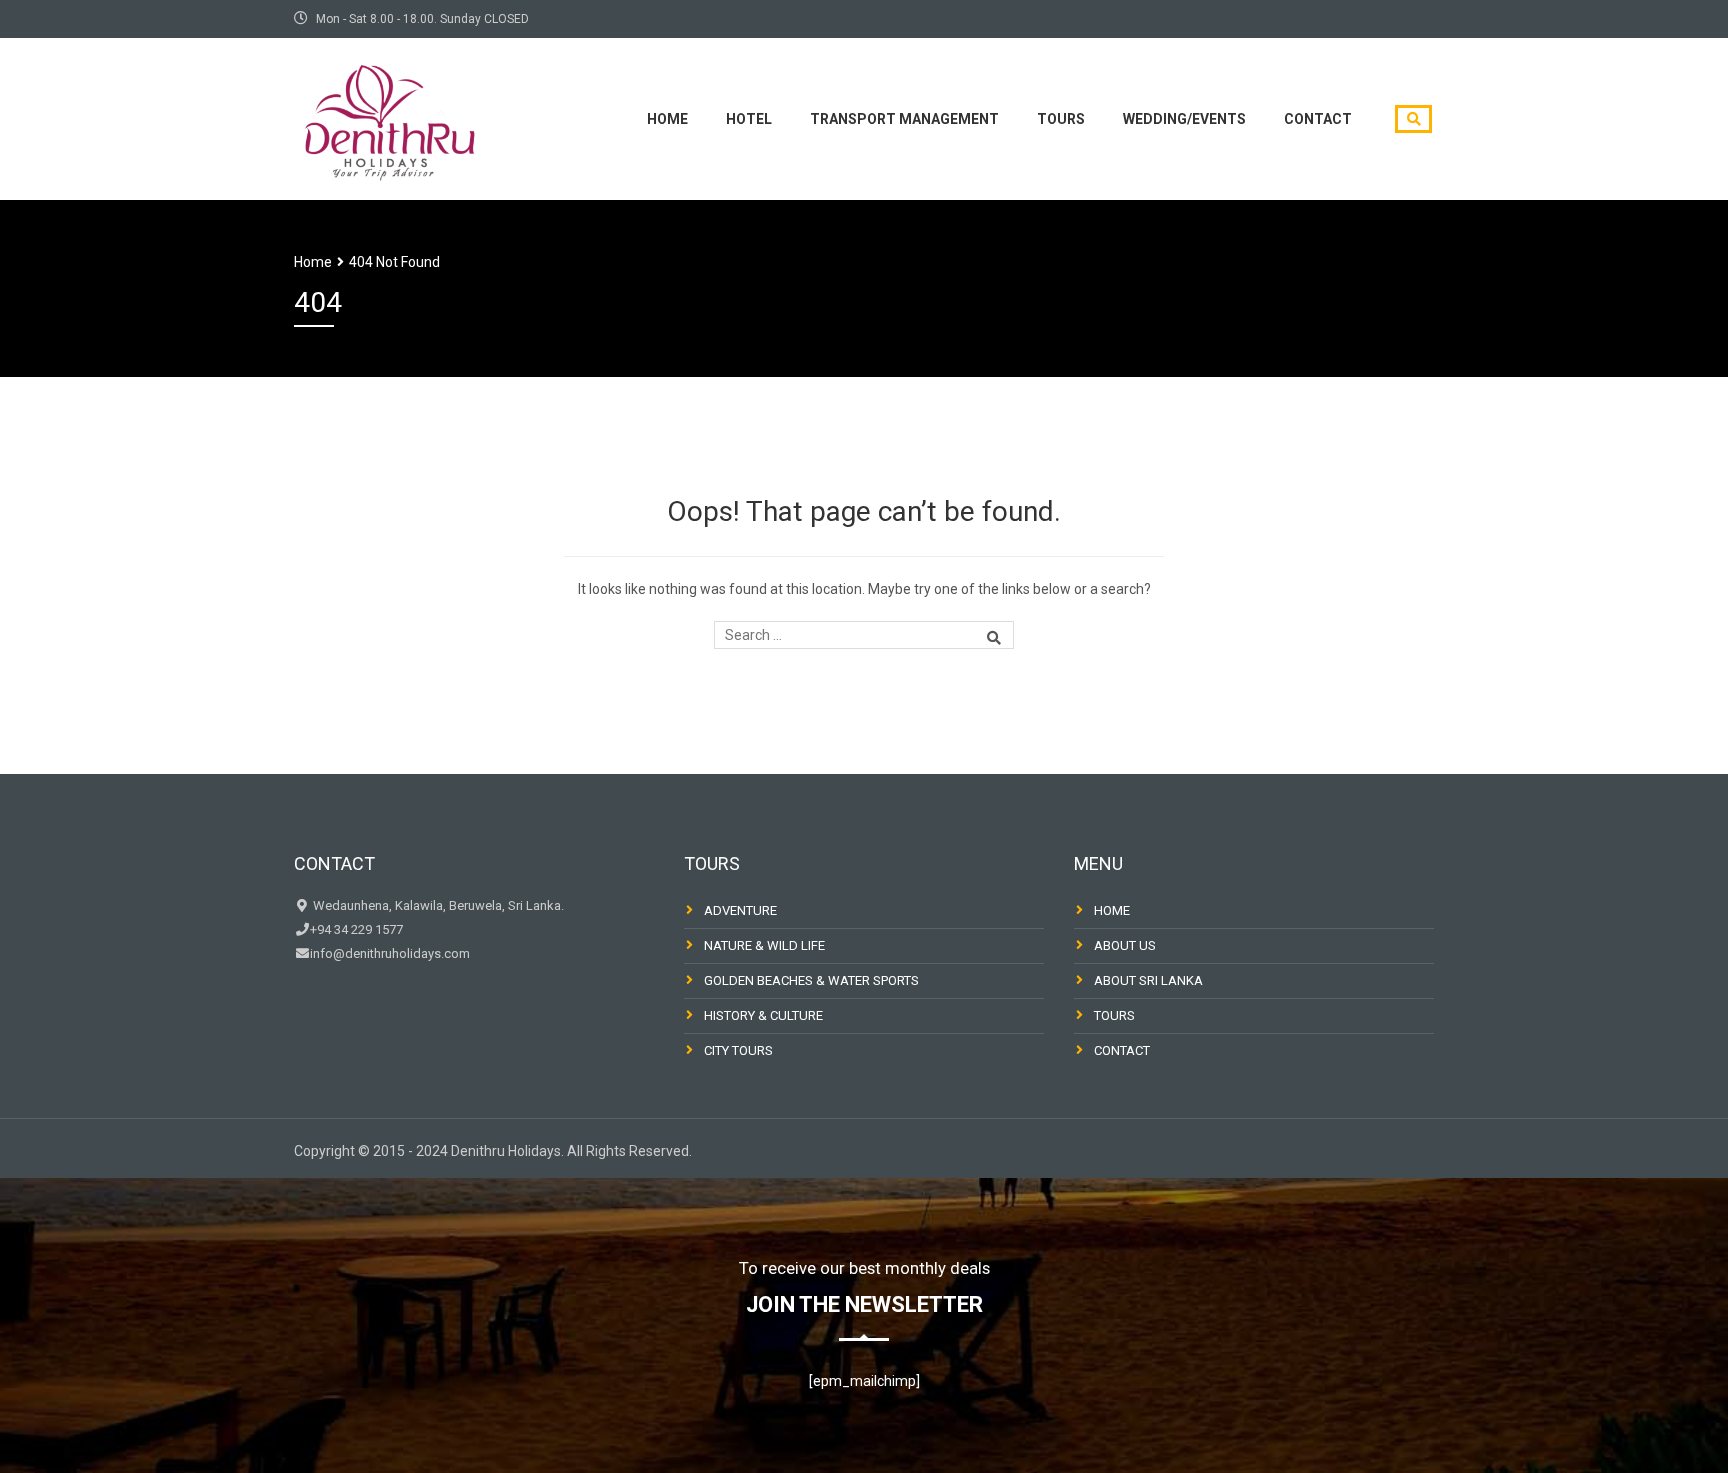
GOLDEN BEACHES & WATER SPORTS (811, 980)
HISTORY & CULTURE (763, 1015)
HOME (1112, 910)
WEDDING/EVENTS (1184, 119)
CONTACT (1122, 1050)
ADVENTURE (740, 910)
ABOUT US (1125, 945)
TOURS (1061, 119)
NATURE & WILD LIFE (764, 945)
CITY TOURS (738, 1050)
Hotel (749, 119)
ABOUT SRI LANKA (1148, 980)
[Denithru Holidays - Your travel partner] (389, 116)
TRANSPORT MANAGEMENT (904, 119)
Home (667, 119)
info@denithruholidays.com (390, 953)
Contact (1318, 119)
